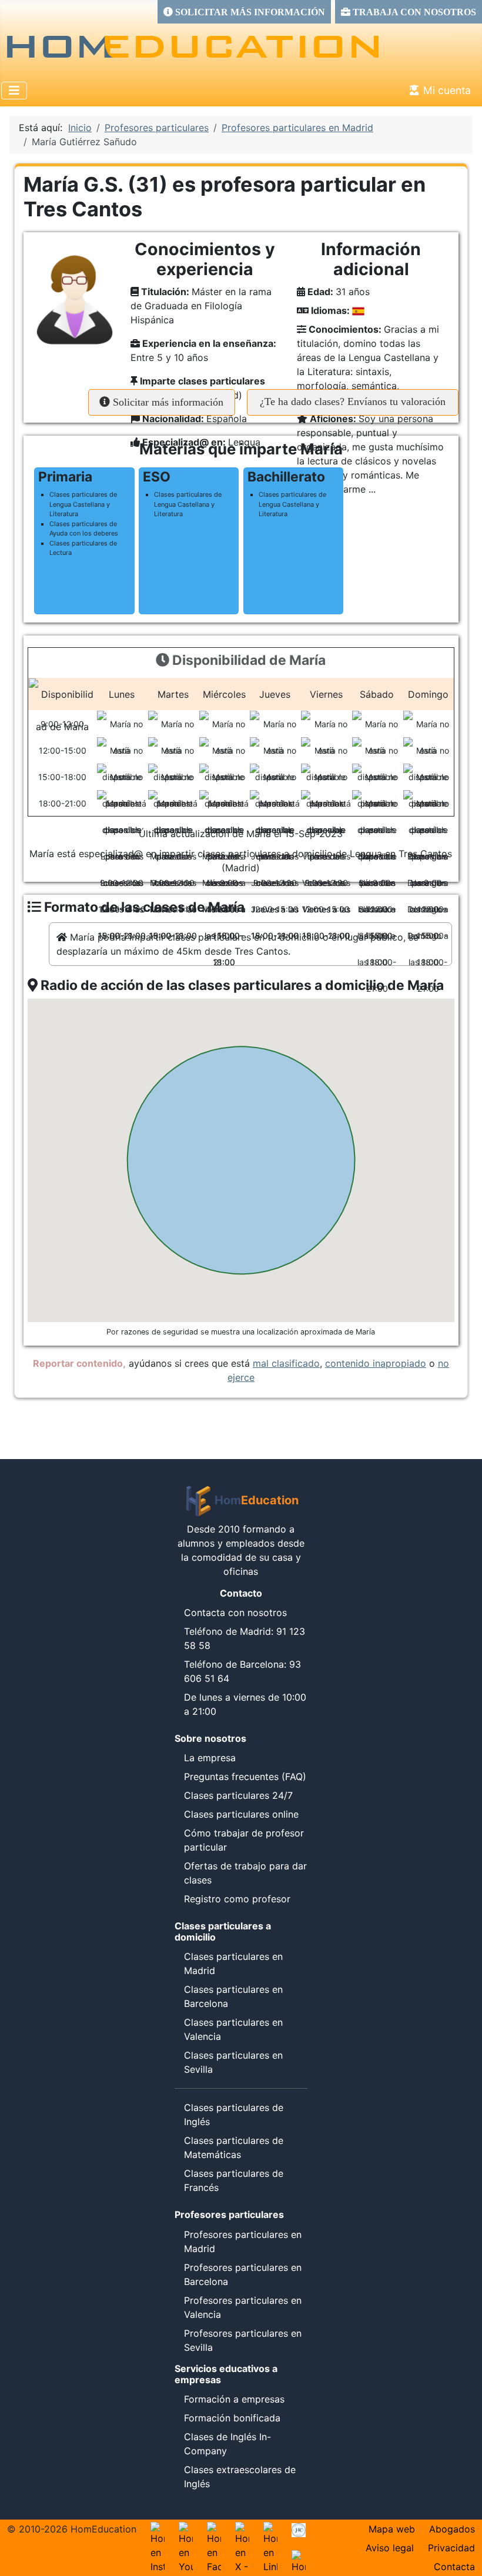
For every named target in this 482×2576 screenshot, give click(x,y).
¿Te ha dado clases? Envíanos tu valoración (353, 402)
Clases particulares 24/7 (238, 1795)
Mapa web (392, 2529)
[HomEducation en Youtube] (186, 2529)
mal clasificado (286, 1363)
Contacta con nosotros (235, 1612)
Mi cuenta (447, 90)
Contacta (454, 2567)
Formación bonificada (232, 2418)
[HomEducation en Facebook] (214, 2529)
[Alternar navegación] (14, 91)
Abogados (452, 2529)
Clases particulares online (241, 1814)
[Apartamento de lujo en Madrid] (299, 2529)
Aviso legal (390, 2548)
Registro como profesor (237, 1899)
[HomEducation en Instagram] (158, 2529)
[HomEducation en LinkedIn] (270, 2529)
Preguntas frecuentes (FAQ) (245, 1777)
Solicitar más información (167, 402)
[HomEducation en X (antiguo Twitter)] (242, 2529)
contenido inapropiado (376, 1363)
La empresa (210, 1758)
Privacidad (451, 2548)
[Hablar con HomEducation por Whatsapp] (299, 2557)
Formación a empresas (234, 2399)
